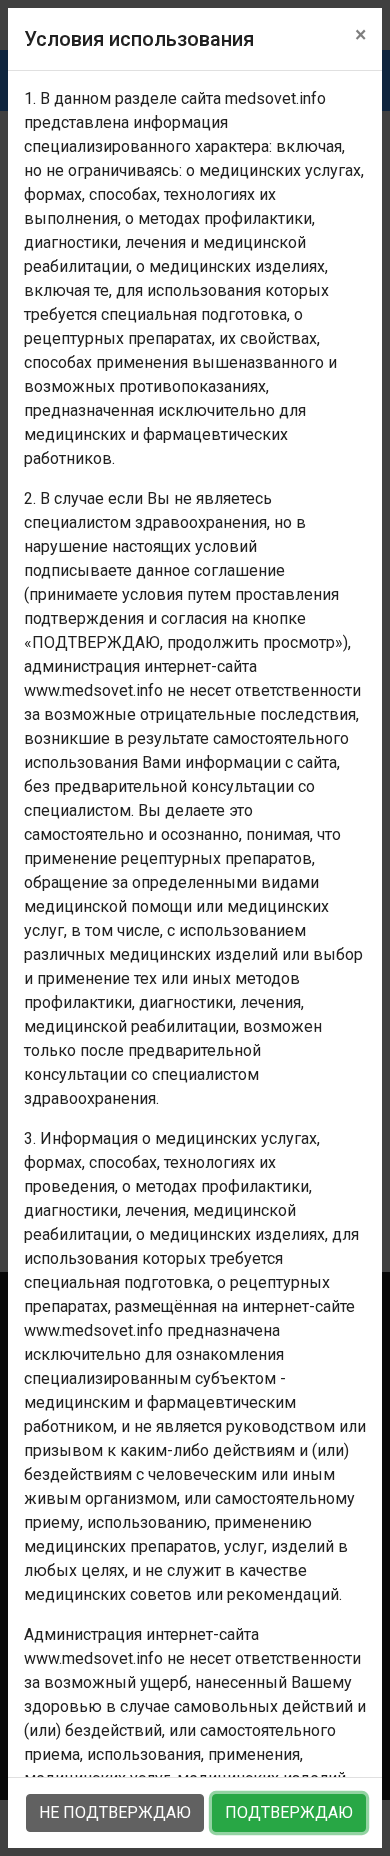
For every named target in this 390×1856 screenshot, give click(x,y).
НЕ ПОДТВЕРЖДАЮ (115, 1812)
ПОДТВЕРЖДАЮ (289, 1812)
